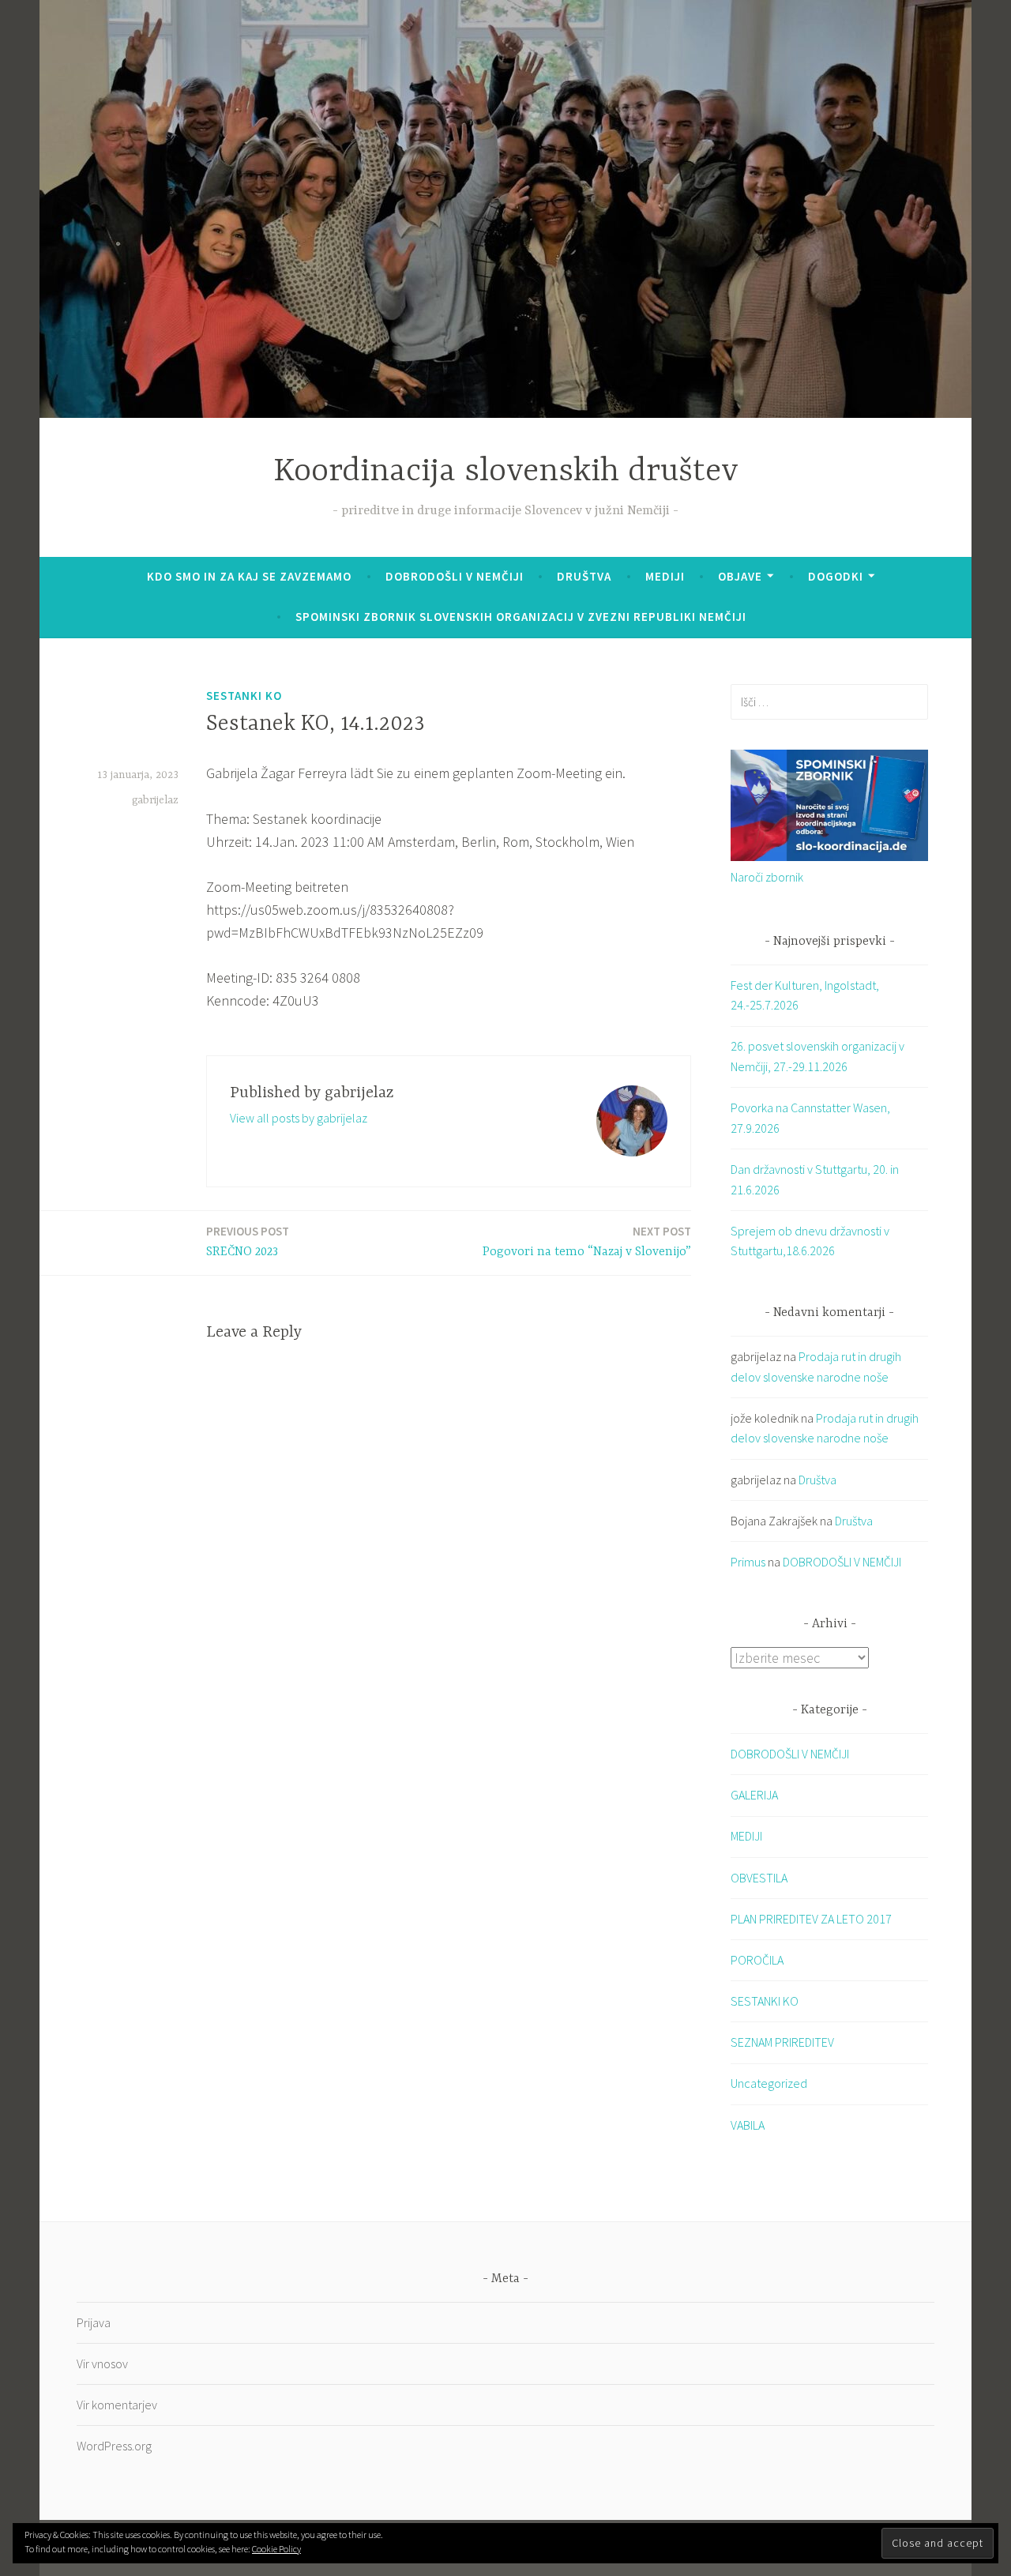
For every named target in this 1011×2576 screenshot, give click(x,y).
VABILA (748, 2125)
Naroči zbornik (767, 877)
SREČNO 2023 (248, 1241)
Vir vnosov (102, 2364)
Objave (740, 576)
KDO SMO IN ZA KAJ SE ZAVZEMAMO (249, 576)
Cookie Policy (276, 2549)
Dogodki (836, 576)
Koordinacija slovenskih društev (506, 472)
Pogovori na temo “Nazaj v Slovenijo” (587, 1241)
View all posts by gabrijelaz (299, 1118)
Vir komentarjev (117, 2405)
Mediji (665, 576)
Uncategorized (769, 2083)
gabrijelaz (155, 800)
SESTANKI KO (244, 696)
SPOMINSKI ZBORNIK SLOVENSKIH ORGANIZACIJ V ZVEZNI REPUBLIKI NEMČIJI (521, 617)
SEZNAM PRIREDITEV (782, 2042)
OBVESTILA (759, 1878)
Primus (748, 1562)
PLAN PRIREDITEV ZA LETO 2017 (811, 1919)
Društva (584, 576)
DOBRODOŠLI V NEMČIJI (455, 576)
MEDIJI (746, 1836)
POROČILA (757, 1960)
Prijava (94, 2322)
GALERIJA (754, 1795)
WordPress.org (114, 2446)
